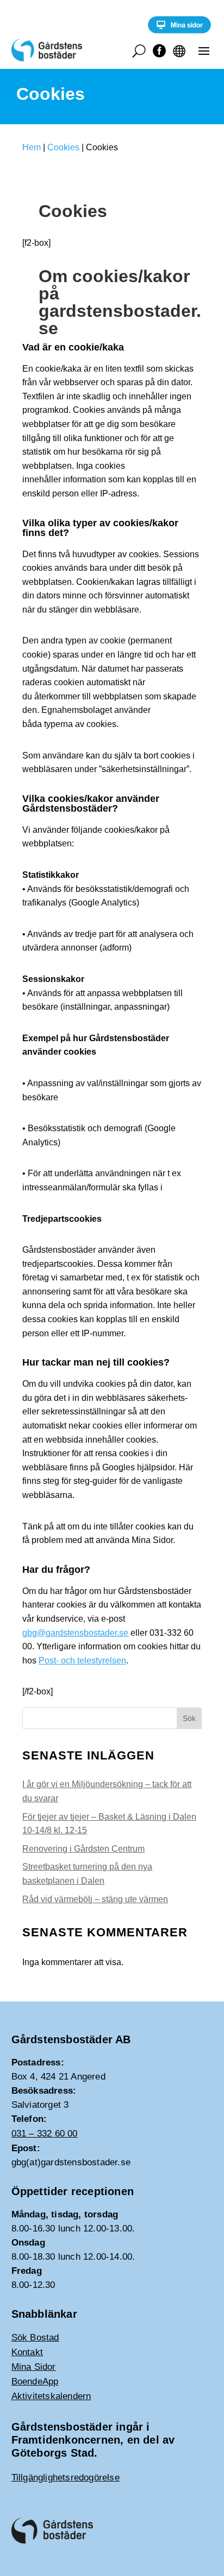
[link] (179, 31)
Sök (189, 1718)
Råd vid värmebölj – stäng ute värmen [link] (95, 1899)
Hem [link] (32, 147)
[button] (204, 50)
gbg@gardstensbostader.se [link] (75, 1633)
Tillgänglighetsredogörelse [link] (66, 2478)
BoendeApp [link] (35, 2381)
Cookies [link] (63, 147)
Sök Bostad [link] (35, 2338)
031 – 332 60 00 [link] (45, 2134)
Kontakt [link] (27, 2352)
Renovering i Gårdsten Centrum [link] (83, 1849)
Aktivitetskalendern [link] (51, 2396)
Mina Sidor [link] (34, 2367)
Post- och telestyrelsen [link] (82, 1660)
